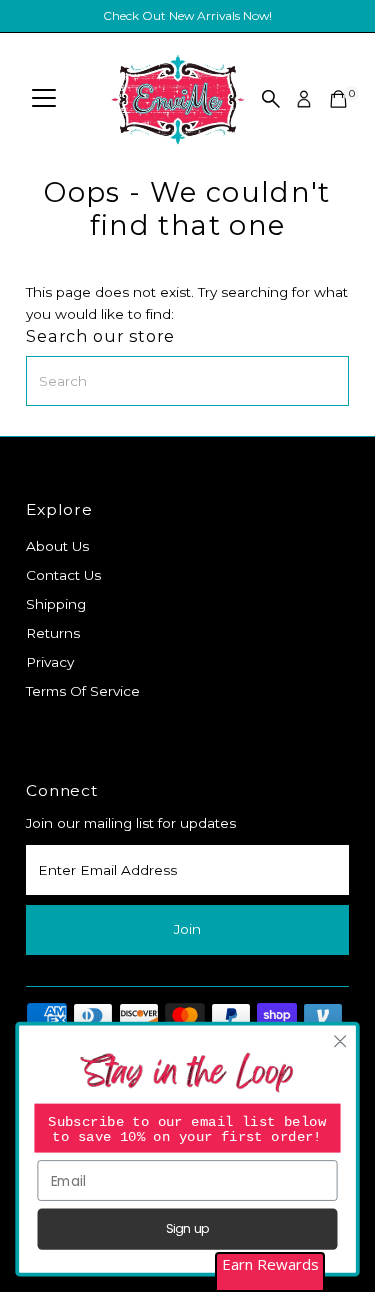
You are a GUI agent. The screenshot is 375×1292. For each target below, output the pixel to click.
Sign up (187, 1229)
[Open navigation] (44, 99)
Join (187, 929)
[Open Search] (271, 99)
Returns (53, 633)
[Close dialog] (340, 1041)
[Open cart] (338, 99)
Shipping (56, 604)
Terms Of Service (83, 691)
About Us (57, 546)
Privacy (50, 662)
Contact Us (63, 575)
